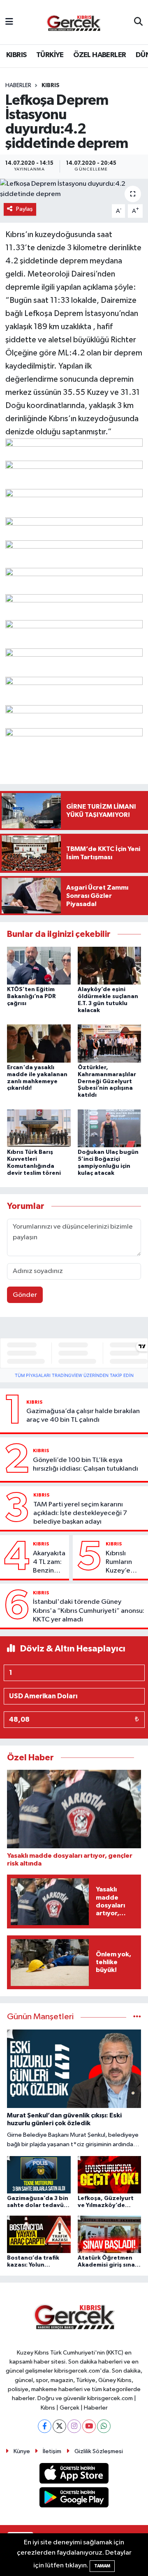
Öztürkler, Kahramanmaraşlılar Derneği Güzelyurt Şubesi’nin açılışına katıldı (107, 1081)
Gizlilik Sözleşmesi (99, 2451)
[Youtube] (89, 2426)
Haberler (18, 85)
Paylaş (24, 209)
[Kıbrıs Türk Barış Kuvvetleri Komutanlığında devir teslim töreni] (39, 1128)
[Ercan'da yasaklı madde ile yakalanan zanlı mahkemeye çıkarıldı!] (39, 1044)
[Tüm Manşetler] (137, 2017)
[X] (59, 2426)
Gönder (25, 1295)
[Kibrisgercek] (74, 22)
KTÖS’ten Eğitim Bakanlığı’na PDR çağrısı (31, 996)
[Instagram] (74, 2426)
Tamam (102, 2566)
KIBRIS (16, 55)
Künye (22, 2451)
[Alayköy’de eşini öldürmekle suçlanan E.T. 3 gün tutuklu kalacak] (110, 965)
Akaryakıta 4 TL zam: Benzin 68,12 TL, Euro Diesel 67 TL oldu (49, 1563)
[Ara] (138, 22)
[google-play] (74, 2499)
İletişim (52, 2451)
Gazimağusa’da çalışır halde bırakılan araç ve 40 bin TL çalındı (83, 1416)
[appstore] (74, 2475)
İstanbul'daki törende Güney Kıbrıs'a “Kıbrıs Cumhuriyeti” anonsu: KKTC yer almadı (89, 1611)
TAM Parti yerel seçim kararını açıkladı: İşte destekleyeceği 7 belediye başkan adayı (80, 1513)
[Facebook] (45, 2426)
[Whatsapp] (104, 2426)
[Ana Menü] (9, 22)
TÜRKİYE (50, 55)
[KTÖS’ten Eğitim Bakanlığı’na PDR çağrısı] (39, 965)
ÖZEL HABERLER (99, 55)
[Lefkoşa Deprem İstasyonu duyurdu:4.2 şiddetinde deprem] (74, 189)
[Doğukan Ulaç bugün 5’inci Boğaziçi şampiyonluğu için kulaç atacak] (110, 1128)
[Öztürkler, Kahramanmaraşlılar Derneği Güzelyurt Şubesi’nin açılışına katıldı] (110, 1044)
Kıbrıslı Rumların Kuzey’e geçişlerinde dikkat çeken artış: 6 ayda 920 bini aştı (125, 1563)
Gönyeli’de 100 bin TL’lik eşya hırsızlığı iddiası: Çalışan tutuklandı (86, 1464)
